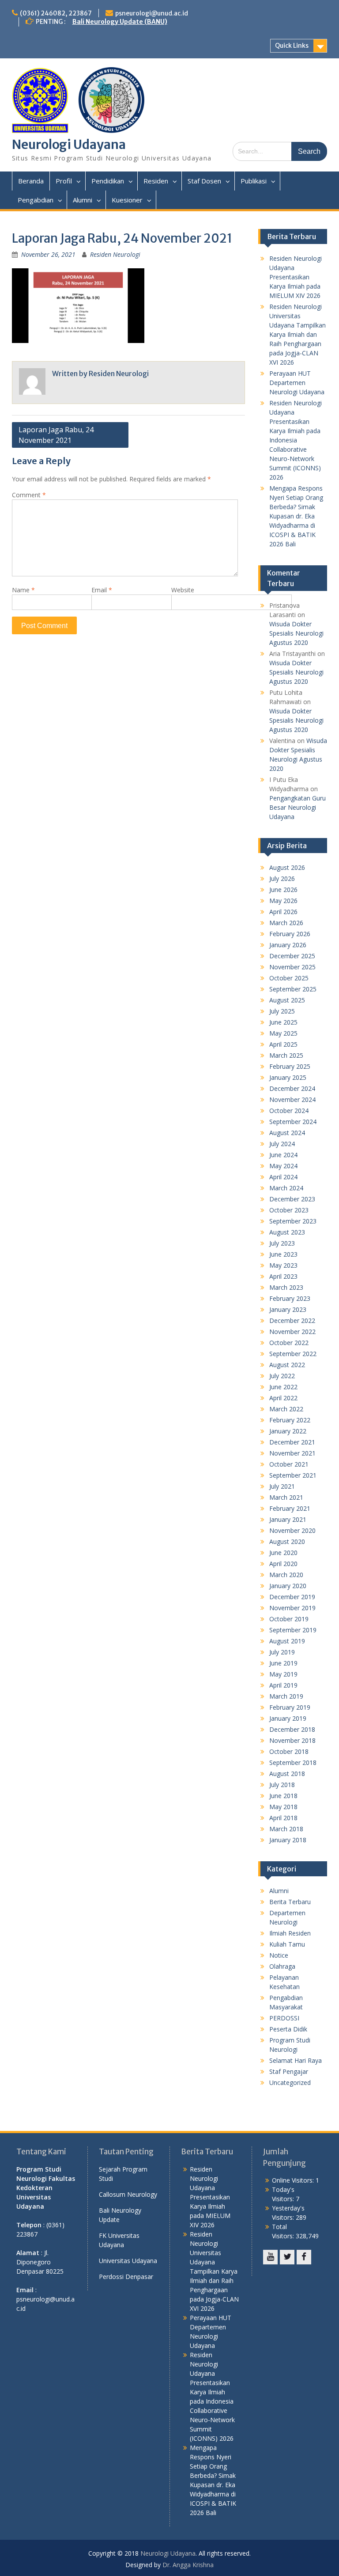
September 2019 (293, 1630)
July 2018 (282, 1785)
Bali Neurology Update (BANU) (120, 22)
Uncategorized (290, 2083)
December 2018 (292, 1729)
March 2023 (286, 1287)
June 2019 (283, 1663)
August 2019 (287, 1641)
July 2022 (282, 1376)
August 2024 (287, 1133)
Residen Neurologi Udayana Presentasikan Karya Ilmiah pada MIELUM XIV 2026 (296, 277)
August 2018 (287, 1774)
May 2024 (283, 1166)
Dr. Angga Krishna (188, 2565)
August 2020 (287, 1541)
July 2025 (282, 1011)
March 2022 (286, 1409)
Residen (156, 181)
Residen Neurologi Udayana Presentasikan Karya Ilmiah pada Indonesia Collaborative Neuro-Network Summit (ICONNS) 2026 (296, 440)
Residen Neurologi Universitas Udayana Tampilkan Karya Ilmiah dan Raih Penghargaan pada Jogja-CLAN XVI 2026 (298, 334)
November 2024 (292, 1099)
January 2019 (288, 1718)
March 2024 (286, 1188)
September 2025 (293, 989)
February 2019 (290, 1707)
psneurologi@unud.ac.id (152, 13)
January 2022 (288, 1431)
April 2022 (283, 1398)
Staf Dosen (204, 181)
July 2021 (282, 1486)
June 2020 (283, 1553)
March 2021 (286, 1497)
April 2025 (283, 1044)
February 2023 (290, 1298)
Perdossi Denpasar (126, 2277)
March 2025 (286, 1055)
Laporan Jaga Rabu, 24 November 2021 (56, 435)
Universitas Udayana (128, 2261)
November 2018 (292, 1740)
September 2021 (293, 1475)
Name (23, 590)
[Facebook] (304, 2257)
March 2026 (286, 923)
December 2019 (292, 1597)
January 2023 (288, 1309)
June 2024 (283, 1155)
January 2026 (288, 945)
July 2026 (282, 878)
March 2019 (286, 1696)
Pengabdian (36, 200)
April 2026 (283, 912)
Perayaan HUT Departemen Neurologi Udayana (297, 383)
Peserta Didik (288, 2029)
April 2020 (283, 1564)
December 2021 (292, 1442)
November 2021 (292, 1453)
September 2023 (293, 1221)
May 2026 (283, 901)
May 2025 (283, 1033)
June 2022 (283, 1387)
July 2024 (282, 1144)
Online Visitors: (294, 2180)
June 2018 (283, 1796)
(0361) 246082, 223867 (56, 13)
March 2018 (286, 1829)
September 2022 (293, 1354)
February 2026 (290, 934)
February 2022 (290, 1420)
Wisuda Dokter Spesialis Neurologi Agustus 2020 (296, 633)
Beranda (31, 181)
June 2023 (283, 1254)
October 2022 (289, 1343)
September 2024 (293, 1122)
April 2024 (283, 1177)
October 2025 (289, 978)
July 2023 (282, 1243)
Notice (279, 1955)
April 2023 (283, 1276)
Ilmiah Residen (290, 1933)
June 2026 (283, 890)
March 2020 (286, 1575)
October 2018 (289, 1751)
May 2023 (283, 1265)
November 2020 (292, 1530)
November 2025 (292, 967)
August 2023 (287, 1232)
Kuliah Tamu (287, 1944)
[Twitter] (287, 2257)
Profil (64, 181)
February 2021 (290, 1508)
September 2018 (293, 1762)
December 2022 (292, 1320)
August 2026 (287, 867)
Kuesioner (127, 200)
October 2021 (289, 1464)
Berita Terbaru (290, 1902)
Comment (29, 495)
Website (183, 590)
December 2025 (292, 956)
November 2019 (292, 1608)
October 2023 (289, 1210)
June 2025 (283, 1022)
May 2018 (283, 1807)
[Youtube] (270, 2257)
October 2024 (289, 1111)
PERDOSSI (284, 2018)
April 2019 (283, 1685)
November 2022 (292, 1332)
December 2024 (292, 1088)
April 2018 (283, 1818)
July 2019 (282, 1652)
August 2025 (287, 1000)
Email (102, 590)
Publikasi (254, 181)
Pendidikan (108, 181)
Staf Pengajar (289, 2071)
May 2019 (283, 1674)
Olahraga (282, 1966)
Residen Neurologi (115, 254)
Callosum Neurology (128, 2194)
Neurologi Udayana (69, 145)
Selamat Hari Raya (296, 2060)
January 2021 (288, 1519)
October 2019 (289, 1619)
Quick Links (292, 46)
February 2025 (290, 1066)
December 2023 (292, 1199)
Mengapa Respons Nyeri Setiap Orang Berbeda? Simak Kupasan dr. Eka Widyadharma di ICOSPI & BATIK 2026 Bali (296, 516)
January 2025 (288, 1077)
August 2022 (287, 1365)
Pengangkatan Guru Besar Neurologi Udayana (298, 807)
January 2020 (288, 1586)
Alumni (83, 200)
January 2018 (288, 1840)
